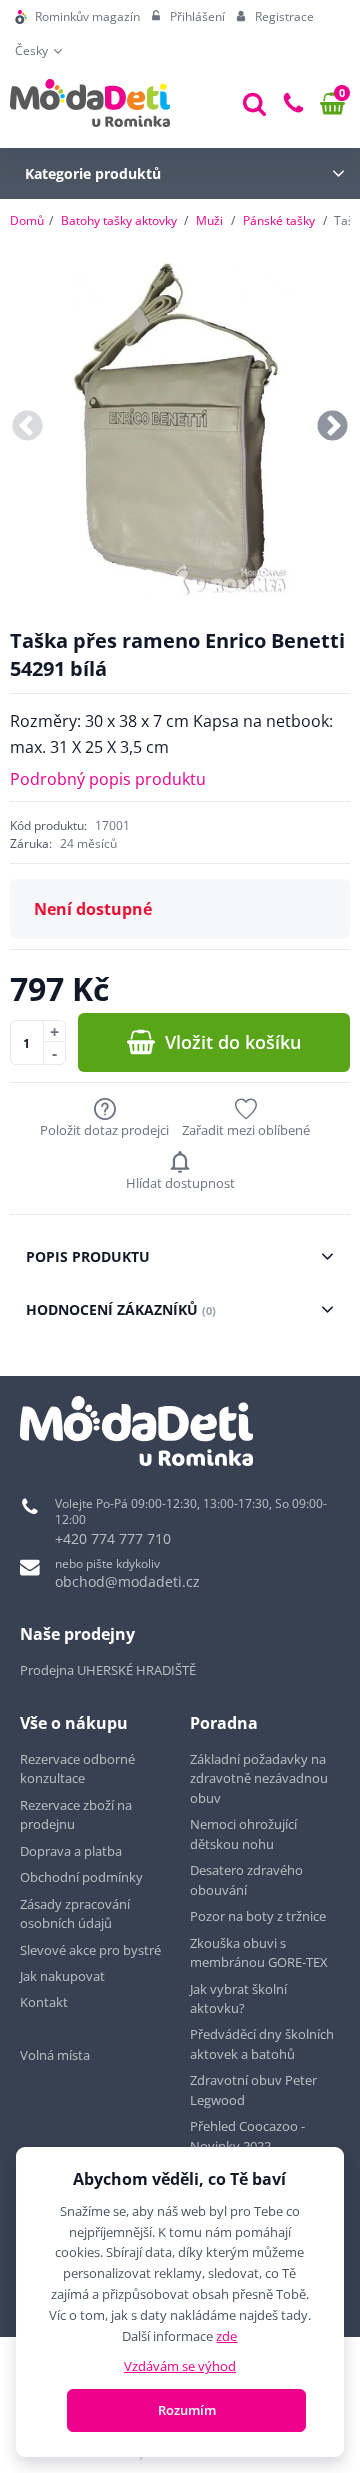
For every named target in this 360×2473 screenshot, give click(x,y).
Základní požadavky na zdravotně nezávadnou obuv (259, 1778)
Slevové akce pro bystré (90, 1950)
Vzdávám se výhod (180, 2366)
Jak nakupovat (62, 1976)
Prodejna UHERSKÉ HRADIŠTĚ (108, 1670)
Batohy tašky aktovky (119, 220)
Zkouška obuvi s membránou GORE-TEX (259, 1953)
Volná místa (55, 2055)
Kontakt (44, 2002)
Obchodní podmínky (81, 1877)
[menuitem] (77, 17)
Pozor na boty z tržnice (258, 1916)
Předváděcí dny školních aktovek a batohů (262, 2044)
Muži (209, 220)
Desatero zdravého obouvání (246, 1880)
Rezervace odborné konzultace (77, 1769)
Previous (27, 427)
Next (332, 427)
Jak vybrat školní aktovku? (238, 1999)
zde (226, 2336)
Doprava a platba (71, 1851)
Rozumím (187, 2410)
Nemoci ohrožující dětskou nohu (243, 1834)
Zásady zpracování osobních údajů (75, 1914)
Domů (27, 220)
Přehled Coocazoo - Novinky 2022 (247, 2136)
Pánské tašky (279, 220)
